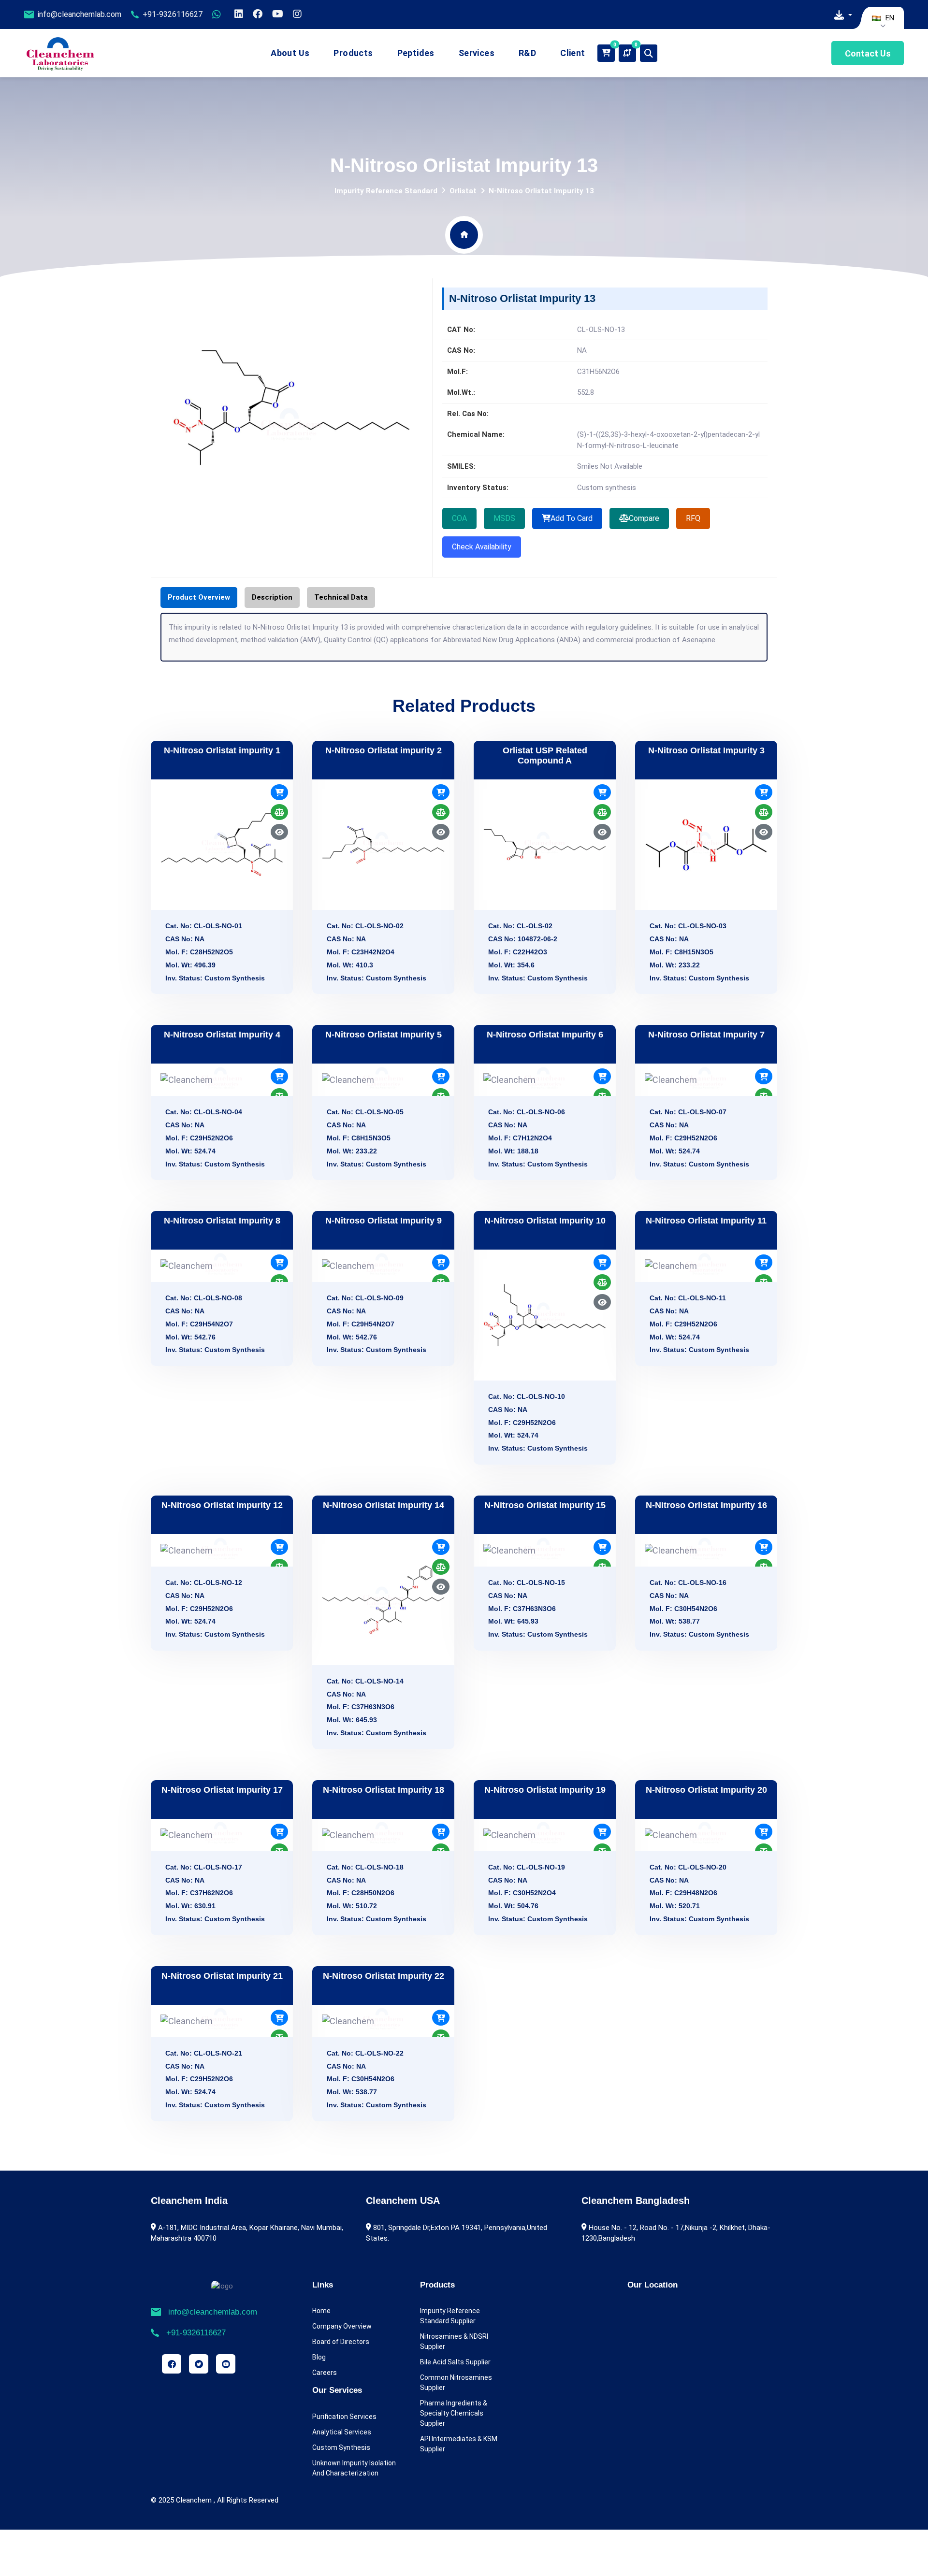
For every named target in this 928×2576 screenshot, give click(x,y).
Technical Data (341, 597)
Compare (644, 518)
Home (321, 2311)
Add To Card (572, 518)
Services (477, 53)
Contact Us (868, 53)
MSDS (504, 518)
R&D (527, 53)
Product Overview (199, 597)
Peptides (416, 53)
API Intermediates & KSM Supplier (459, 2444)
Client (573, 53)
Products (353, 53)
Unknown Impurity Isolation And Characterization (354, 2468)
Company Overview (342, 2326)
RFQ (693, 518)
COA (459, 518)
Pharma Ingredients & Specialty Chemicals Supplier (454, 2413)
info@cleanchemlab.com (80, 14)
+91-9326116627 (173, 14)
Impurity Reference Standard (386, 191)
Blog (319, 2357)
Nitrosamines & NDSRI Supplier (454, 2341)
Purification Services (344, 2417)
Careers (325, 2373)
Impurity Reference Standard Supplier (450, 2316)
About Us (290, 53)
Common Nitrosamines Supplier (456, 2382)
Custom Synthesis (341, 2447)
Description (272, 597)
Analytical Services (342, 2432)
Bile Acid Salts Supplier (455, 2362)
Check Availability (482, 547)
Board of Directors (341, 2342)
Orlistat (463, 191)
